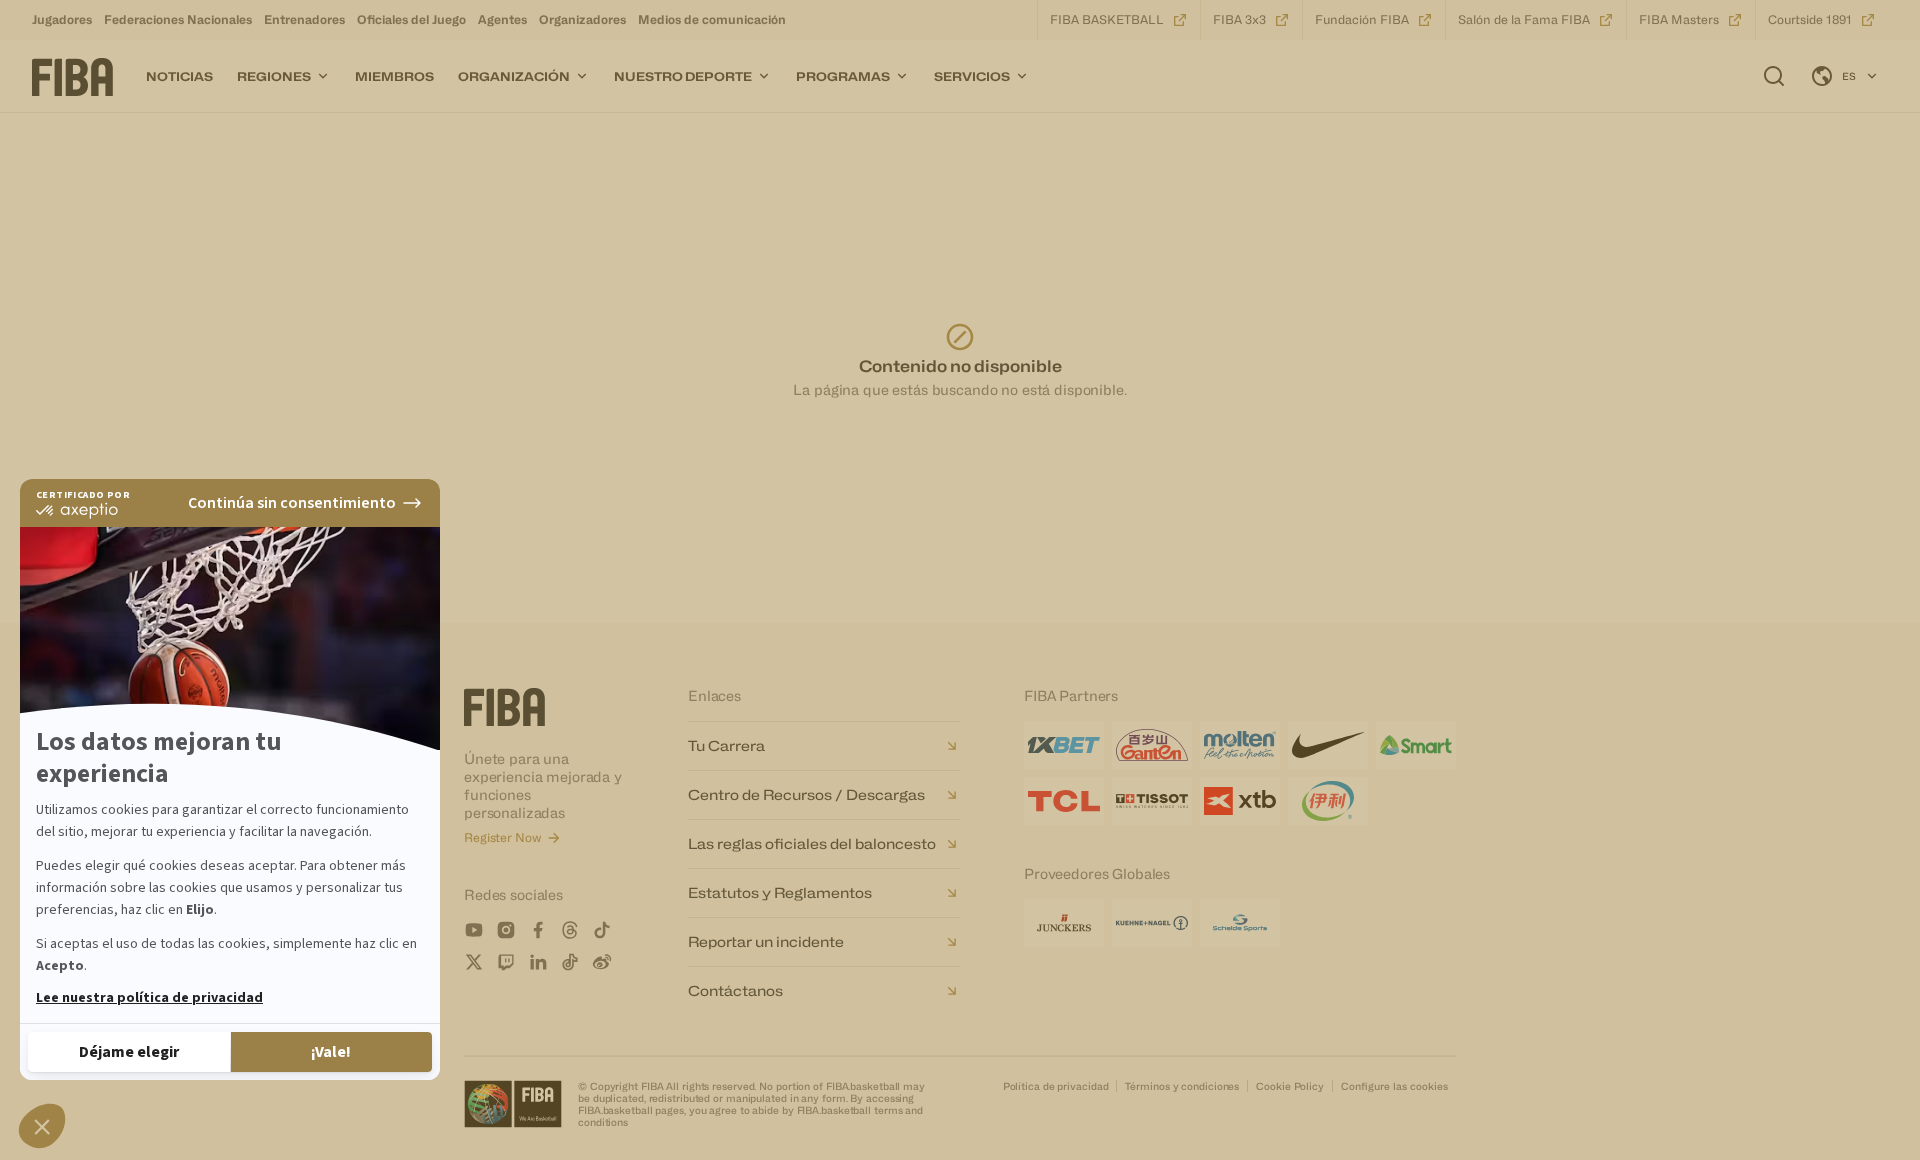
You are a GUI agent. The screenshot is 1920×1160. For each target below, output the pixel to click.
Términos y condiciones (1182, 1086)
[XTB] (1240, 801)
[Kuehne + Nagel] (1152, 923)
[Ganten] (1152, 745)
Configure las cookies (1394, 1086)
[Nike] (1328, 745)
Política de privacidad (1056, 1086)
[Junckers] (1064, 923)
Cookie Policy (1290, 1086)
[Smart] (1416, 745)
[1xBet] (1064, 745)
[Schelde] (1240, 923)
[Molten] (1240, 745)
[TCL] (1064, 801)
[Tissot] (1152, 801)
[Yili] (1328, 801)
